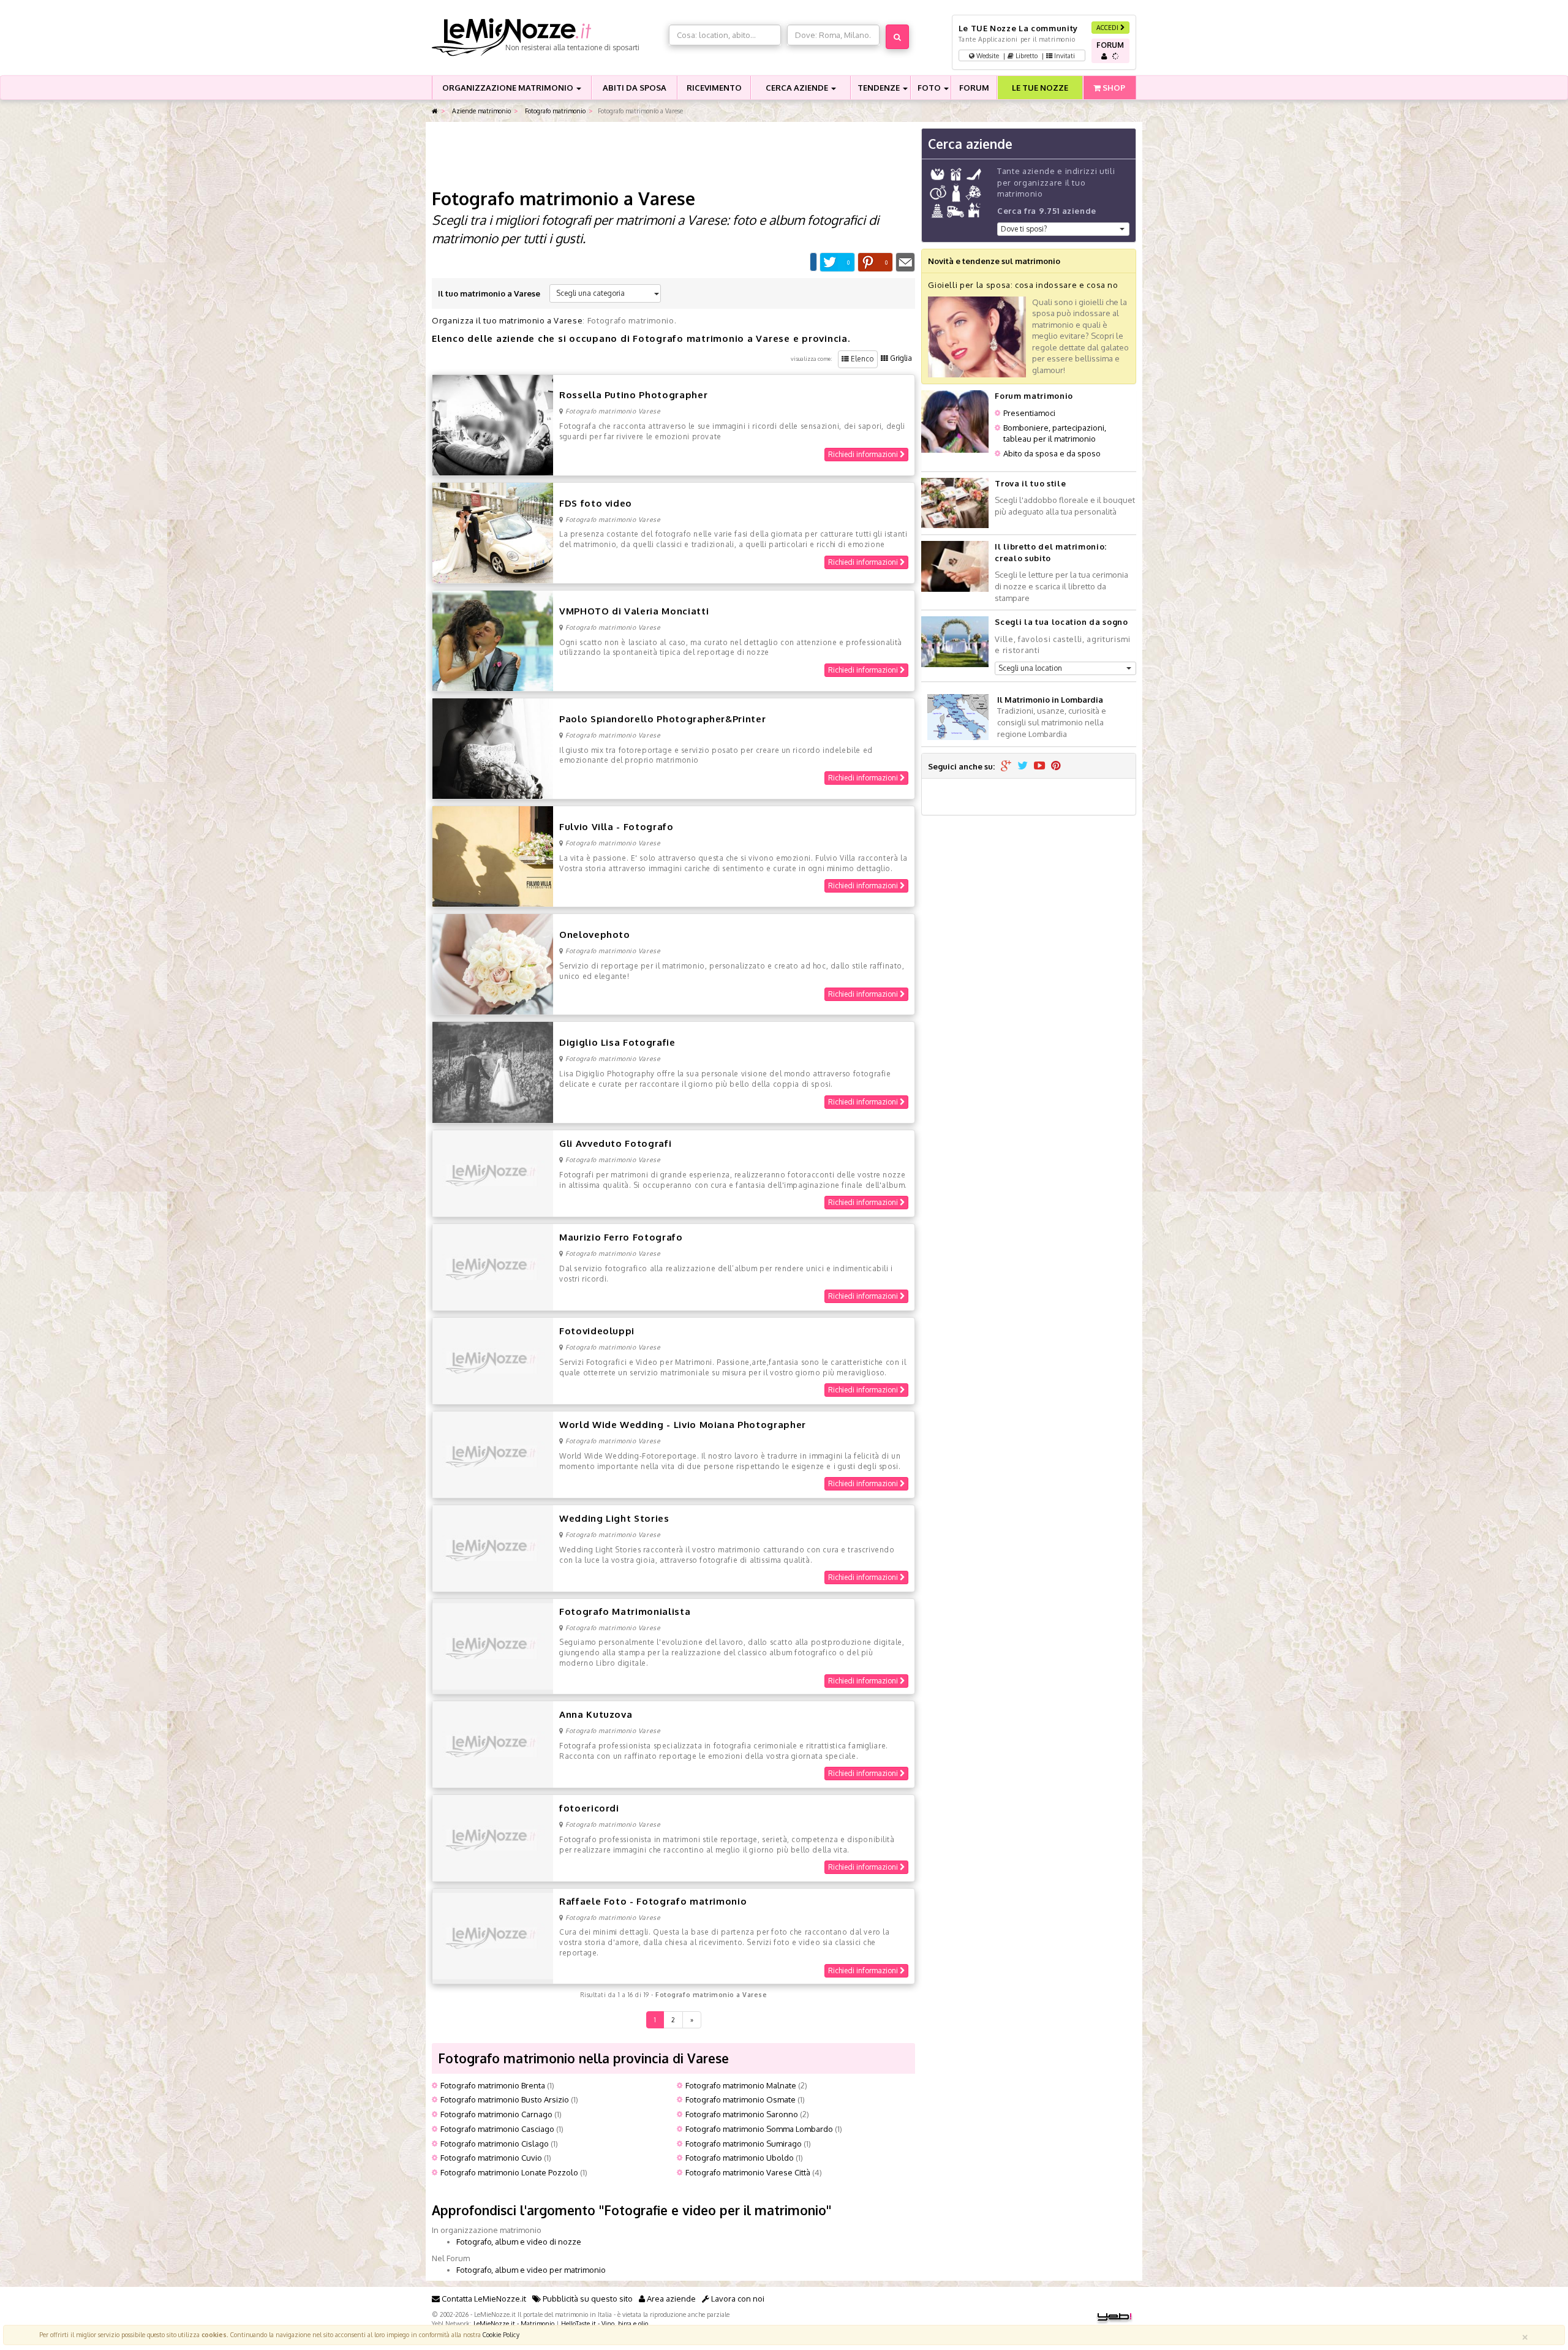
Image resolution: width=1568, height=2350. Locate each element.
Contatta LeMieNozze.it (483, 2299)
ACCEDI (1108, 27)
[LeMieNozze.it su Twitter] (1023, 766)
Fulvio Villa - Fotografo (616, 827)
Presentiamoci (1029, 413)
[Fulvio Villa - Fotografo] (493, 856)
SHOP (1113, 88)
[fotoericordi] (493, 1837)
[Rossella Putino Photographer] (493, 424)
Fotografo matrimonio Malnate (741, 2085)
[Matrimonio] (547, 37)
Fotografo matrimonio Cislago (495, 2144)
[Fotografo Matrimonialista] (493, 1645)
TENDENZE (880, 88)
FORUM (974, 88)
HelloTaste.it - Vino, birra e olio (605, 2323)
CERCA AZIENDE (798, 88)
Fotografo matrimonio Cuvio (491, 2158)
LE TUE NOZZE (1040, 88)
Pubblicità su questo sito (587, 2299)
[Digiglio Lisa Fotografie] (493, 1071)
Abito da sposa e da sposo (1052, 453)
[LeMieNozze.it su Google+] (1006, 766)
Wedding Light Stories (614, 1518)
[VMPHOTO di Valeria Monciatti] (493, 640)
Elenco (861, 359)
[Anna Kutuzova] (493, 1744)
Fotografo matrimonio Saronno (742, 2114)
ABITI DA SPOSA (635, 88)
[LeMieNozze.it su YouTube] (1039, 766)
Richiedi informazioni (864, 454)
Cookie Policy (501, 2334)
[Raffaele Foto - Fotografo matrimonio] (493, 1935)
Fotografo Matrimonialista (625, 1611)
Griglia (900, 358)
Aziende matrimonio (481, 111)
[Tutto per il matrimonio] (435, 111)
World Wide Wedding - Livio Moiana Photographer (683, 1425)
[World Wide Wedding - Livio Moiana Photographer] (493, 1454)
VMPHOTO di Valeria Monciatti (634, 611)
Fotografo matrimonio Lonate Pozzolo (509, 2172)
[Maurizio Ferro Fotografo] (493, 1266)
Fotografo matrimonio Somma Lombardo (759, 2129)
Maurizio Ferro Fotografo (621, 1237)
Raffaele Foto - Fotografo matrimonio (653, 1901)
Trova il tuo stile (1030, 483)
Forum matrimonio (1034, 396)
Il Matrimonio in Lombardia (1050, 700)
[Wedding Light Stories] (493, 1547)
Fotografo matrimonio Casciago (497, 2129)
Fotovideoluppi (597, 1331)
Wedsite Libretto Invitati (1025, 55)
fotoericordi (589, 1808)
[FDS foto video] (493, 532)
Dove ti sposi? (1024, 229)
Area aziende (670, 2299)
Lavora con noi (737, 2299)
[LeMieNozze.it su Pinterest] (1056, 766)
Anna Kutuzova (596, 1714)
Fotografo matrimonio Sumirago (744, 2144)
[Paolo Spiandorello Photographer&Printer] (493, 748)
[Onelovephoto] (493, 964)
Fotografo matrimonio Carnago (496, 2114)
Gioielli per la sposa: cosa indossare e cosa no (1023, 285)
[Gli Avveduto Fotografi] (493, 1173)
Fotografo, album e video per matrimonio (531, 2270)
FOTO (930, 88)
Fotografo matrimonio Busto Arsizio (505, 2099)
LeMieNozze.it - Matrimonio (514, 2323)
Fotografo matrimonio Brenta (493, 2085)
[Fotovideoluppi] (493, 1360)
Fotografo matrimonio (554, 111)
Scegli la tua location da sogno (1061, 622)
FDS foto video (596, 503)
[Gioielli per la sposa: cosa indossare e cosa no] (977, 336)
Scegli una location (1030, 668)
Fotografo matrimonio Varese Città (748, 2172)
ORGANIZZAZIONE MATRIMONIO (509, 88)
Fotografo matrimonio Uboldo (740, 2158)
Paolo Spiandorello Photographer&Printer (662, 719)
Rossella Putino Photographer (633, 395)
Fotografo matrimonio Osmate (741, 2099)
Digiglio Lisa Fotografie (617, 1042)
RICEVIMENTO (714, 88)
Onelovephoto (595, 935)
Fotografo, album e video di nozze (519, 2242)
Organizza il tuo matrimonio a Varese (507, 320)
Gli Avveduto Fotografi (615, 1143)
